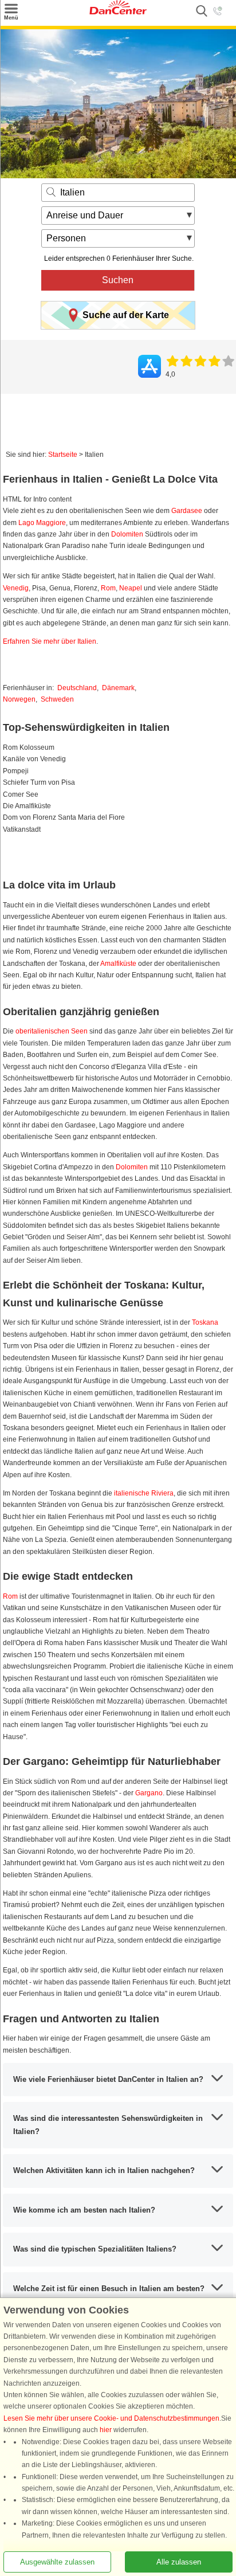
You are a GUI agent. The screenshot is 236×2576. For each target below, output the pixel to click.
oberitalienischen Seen (52, 1031)
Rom (108, 588)
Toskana (205, 1322)
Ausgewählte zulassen (57, 2562)
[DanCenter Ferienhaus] (118, 12)
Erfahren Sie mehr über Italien (50, 641)
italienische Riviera (144, 1493)
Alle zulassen (179, 2562)
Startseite (63, 455)
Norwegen (19, 699)
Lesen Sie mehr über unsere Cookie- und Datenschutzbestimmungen (111, 2418)
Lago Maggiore (42, 523)
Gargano (149, 1793)
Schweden (57, 699)
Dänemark (118, 688)
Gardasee (187, 511)
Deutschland (77, 688)
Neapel (131, 588)
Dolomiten (127, 534)
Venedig (16, 588)
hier (106, 2430)
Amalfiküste (118, 964)
